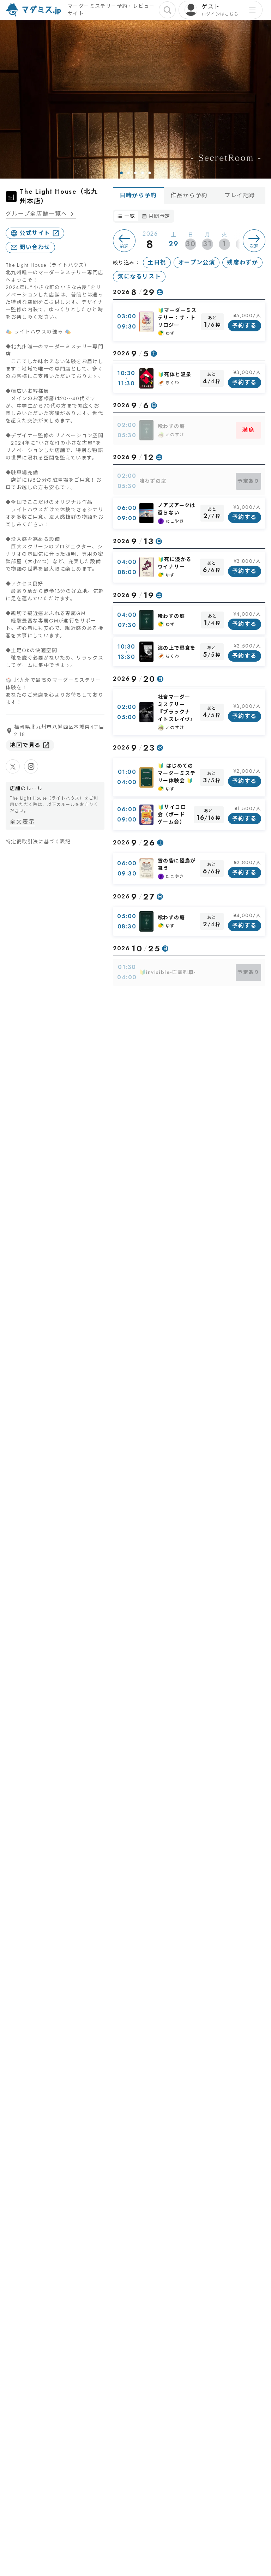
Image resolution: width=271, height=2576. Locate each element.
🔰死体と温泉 (174, 374)
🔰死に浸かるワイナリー (174, 563)
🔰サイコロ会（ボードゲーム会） (172, 814)
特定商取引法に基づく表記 (38, 842)
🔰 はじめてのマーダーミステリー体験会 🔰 (177, 773)
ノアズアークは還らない (177, 509)
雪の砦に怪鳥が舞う (177, 864)
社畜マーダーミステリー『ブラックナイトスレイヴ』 (177, 708)
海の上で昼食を (177, 648)
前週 (124, 246)
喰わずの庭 (171, 426)
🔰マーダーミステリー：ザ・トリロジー (177, 318)
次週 (254, 246)
